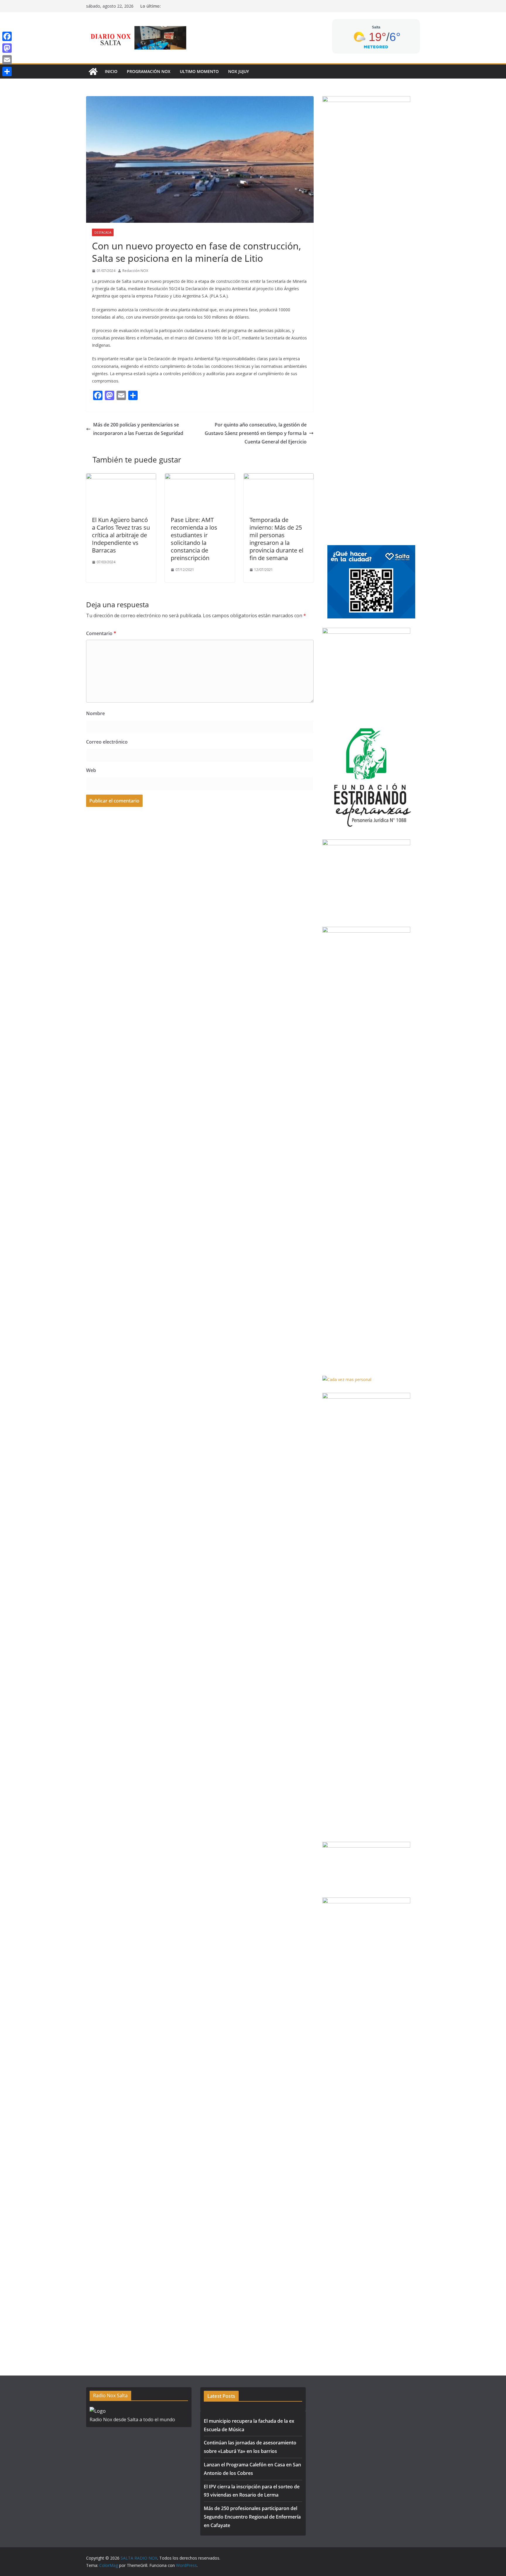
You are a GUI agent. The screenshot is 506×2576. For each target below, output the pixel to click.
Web (91, 770)
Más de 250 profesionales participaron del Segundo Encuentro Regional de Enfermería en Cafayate (252, 2517)
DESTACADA (103, 232)
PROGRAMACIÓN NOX (149, 71)
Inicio (111, 71)
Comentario (101, 633)
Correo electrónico (107, 742)
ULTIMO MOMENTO (199, 71)
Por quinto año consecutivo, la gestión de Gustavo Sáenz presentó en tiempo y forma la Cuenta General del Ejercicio (256, 433)
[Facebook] (7, 36)
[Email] (7, 60)
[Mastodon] (7, 48)
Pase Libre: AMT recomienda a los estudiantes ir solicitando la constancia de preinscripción (194, 539)
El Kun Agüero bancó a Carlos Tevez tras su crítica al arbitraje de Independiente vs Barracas (121, 535)
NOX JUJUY (239, 71)
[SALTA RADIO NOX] (93, 72)
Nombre (95, 713)
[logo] (98, 2411)
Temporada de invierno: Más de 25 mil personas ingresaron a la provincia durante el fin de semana (276, 539)
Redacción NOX (135, 271)
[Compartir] (7, 72)
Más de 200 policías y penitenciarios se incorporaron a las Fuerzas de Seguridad (138, 429)
